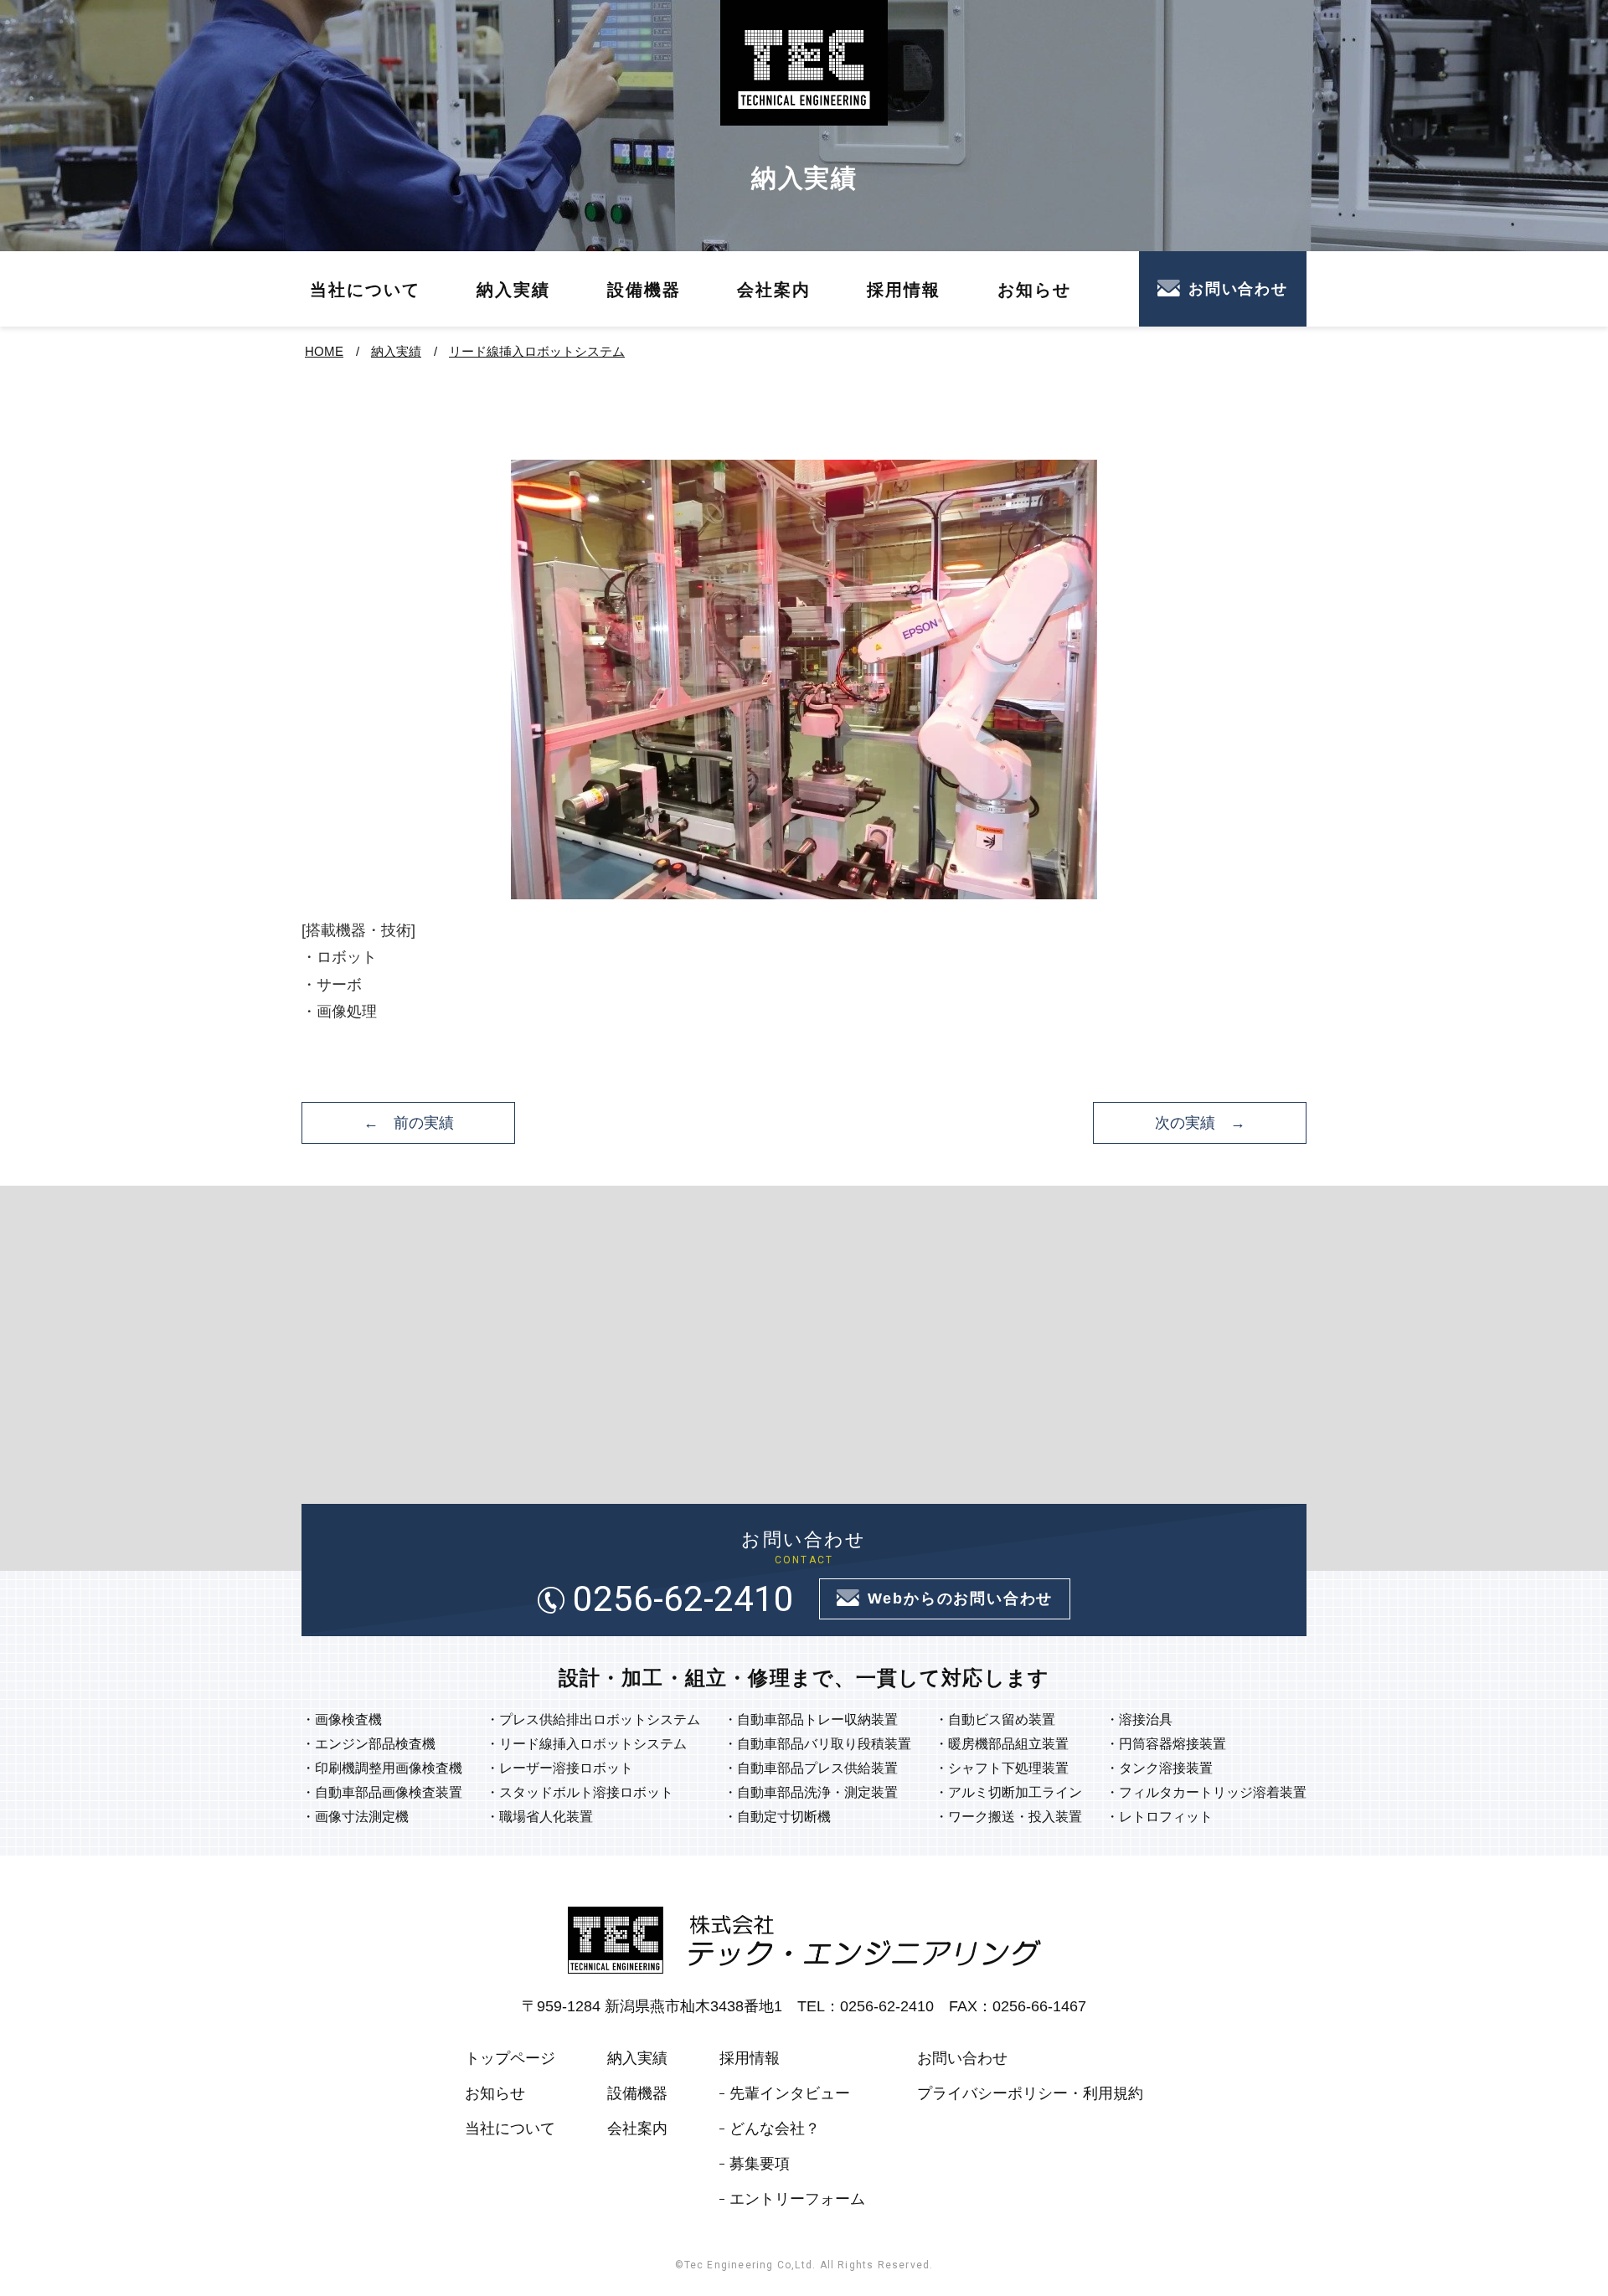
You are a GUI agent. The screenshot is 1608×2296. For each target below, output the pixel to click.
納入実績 (513, 290)
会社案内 (774, 290)
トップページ (510, 2058)
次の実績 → (1200, 1123)
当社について (365, 290)
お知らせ (1034, 290)
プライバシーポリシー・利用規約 (1030, 2093)
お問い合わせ (1238, 289)
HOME (324, 351)
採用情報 (904, 290)
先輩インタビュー (790, 2093)
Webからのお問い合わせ (961, 1598)
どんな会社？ (775, 2129)
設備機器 (644, 290)
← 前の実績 (409, 1123)
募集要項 (760, 2164)
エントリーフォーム (797, 2199)
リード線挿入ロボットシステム (537, 351)
